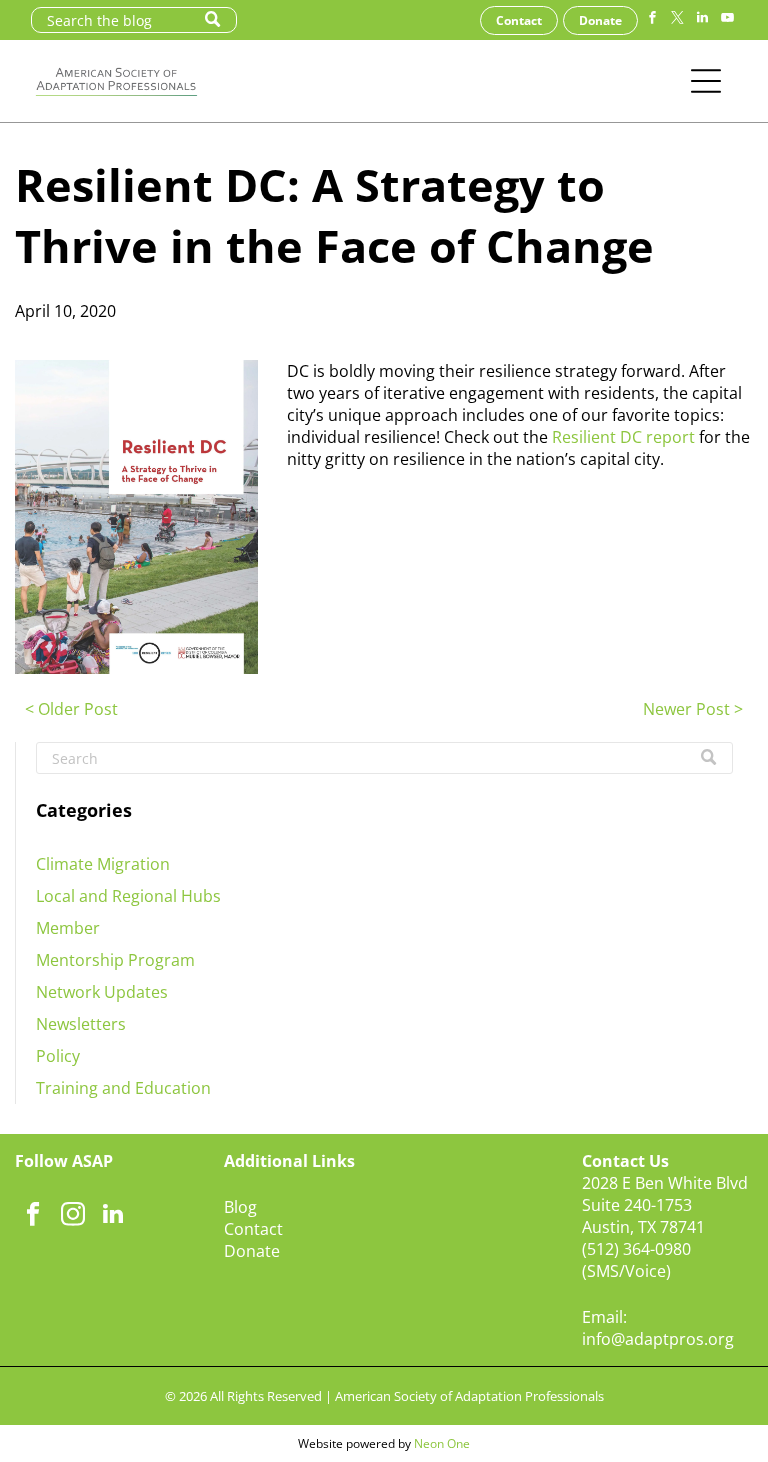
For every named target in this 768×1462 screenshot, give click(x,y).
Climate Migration (103, 864)
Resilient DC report (623, 437)
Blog (240, 1207)
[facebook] (652, 20)
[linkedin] (702, 20)
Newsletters (81, 1024)
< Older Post (71, 709)
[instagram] (72, 1216)
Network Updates (102, 992)
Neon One (442, 1443)
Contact (253, 1229)
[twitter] (677, 20)
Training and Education (123, 1088)
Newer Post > (693, 709)
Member (68, 928)
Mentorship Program (115, 960)
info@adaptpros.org (658, 1339)
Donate (252, 1251)
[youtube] (727, 20)
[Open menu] (706, 81)
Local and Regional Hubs (128, 896)
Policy (58, 1056)
